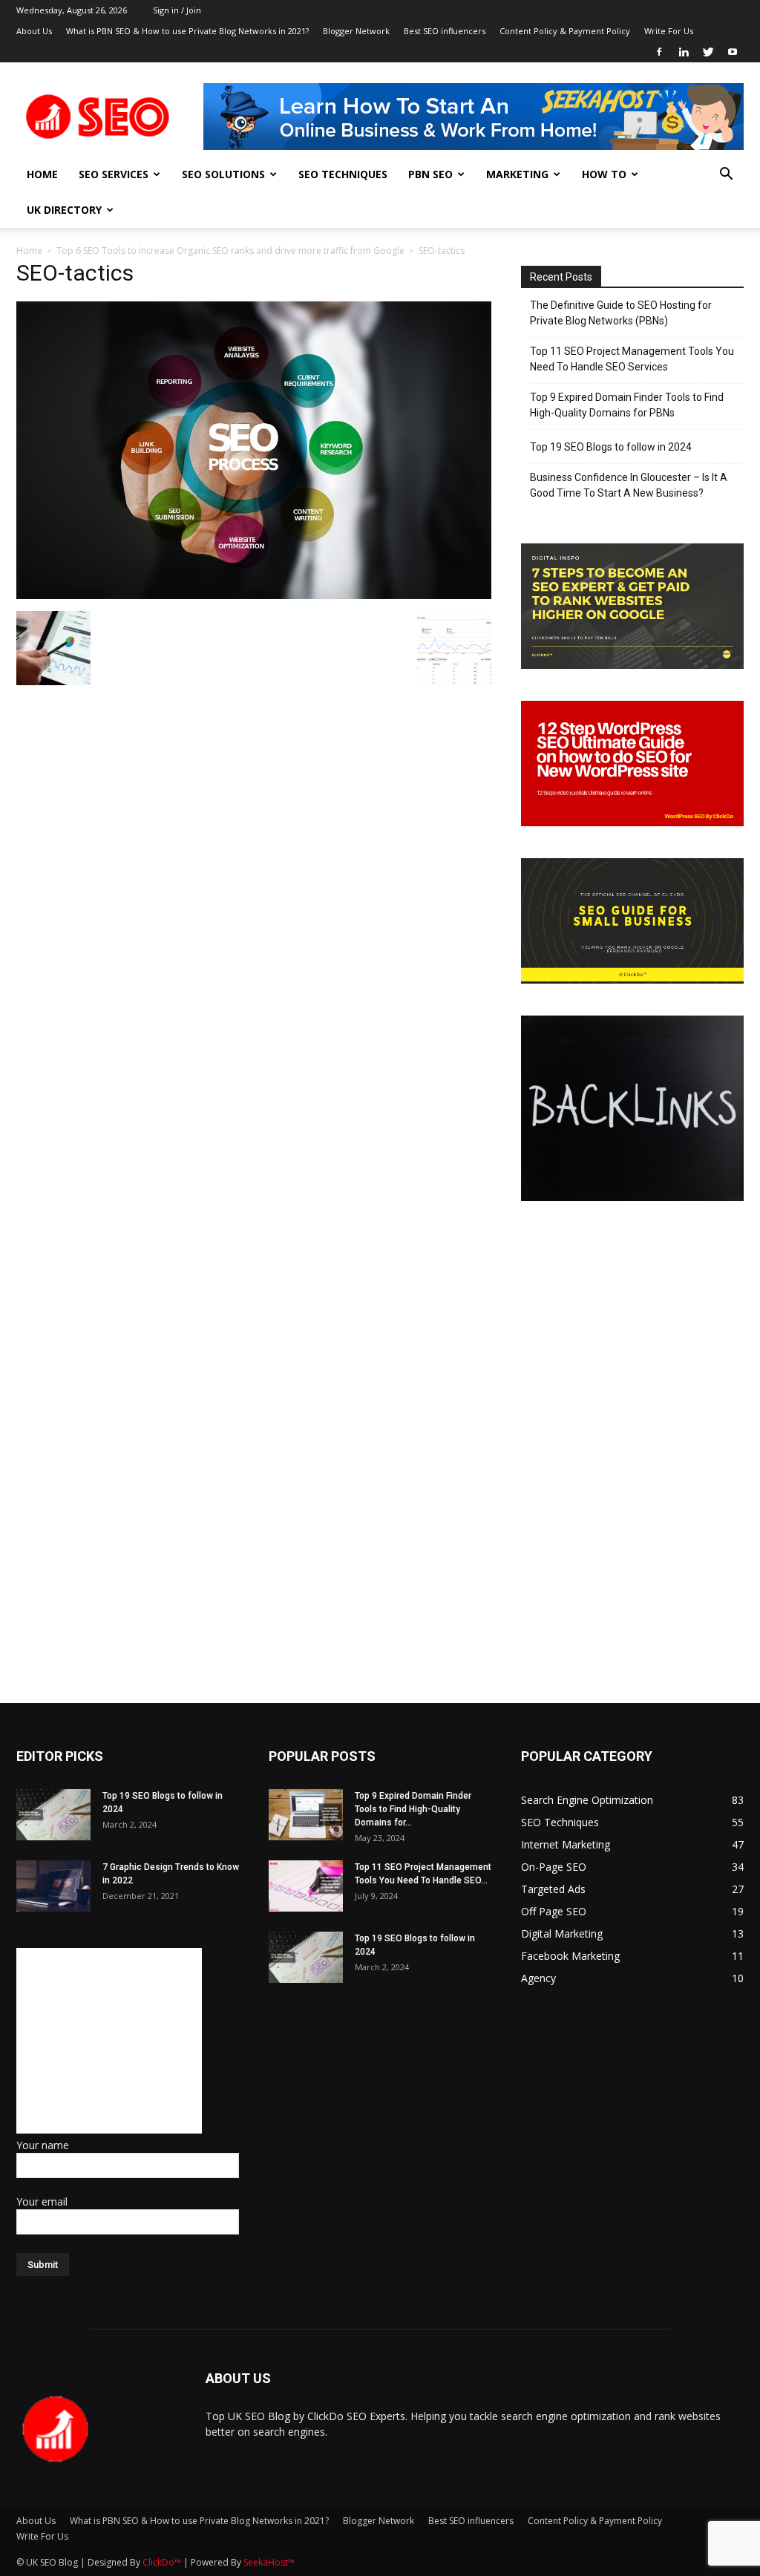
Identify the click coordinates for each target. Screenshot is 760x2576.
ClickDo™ (163, 2562)
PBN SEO (430, 174)
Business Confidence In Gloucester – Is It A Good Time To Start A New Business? (629, 485)
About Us (34, 31)
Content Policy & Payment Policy (565, 31)
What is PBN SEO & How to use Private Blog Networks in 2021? (187, 31)
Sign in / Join (177, 10)
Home (42, 174)
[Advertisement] (109, 2041)
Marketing (517, 174)
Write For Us (669, 31)
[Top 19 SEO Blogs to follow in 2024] (53, 1815)
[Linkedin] (684, 52)
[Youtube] (733, 52)
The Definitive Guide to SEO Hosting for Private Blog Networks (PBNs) (621, 313)
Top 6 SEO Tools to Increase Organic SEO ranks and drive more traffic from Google (230, 251)
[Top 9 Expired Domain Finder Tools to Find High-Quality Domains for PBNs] (306, 1815)
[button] (726, 176)
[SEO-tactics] (254, 595)
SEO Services (114, 174)
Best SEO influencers (445, 31)
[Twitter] (708, 52)
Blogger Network (356, 31)
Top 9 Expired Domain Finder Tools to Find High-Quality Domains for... (413, 1809)
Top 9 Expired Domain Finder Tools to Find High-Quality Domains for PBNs (627, 405)
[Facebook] (659, 52)
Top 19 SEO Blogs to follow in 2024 (611, 447)
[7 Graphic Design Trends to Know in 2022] (53, 1886)
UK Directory (64, 210)
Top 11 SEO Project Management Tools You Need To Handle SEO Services (632, 359)
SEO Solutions (223, 174)
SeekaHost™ (269, 2562)
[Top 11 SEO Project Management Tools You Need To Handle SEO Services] (306, 1886)
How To (604, 174)
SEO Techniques (343, 174)
